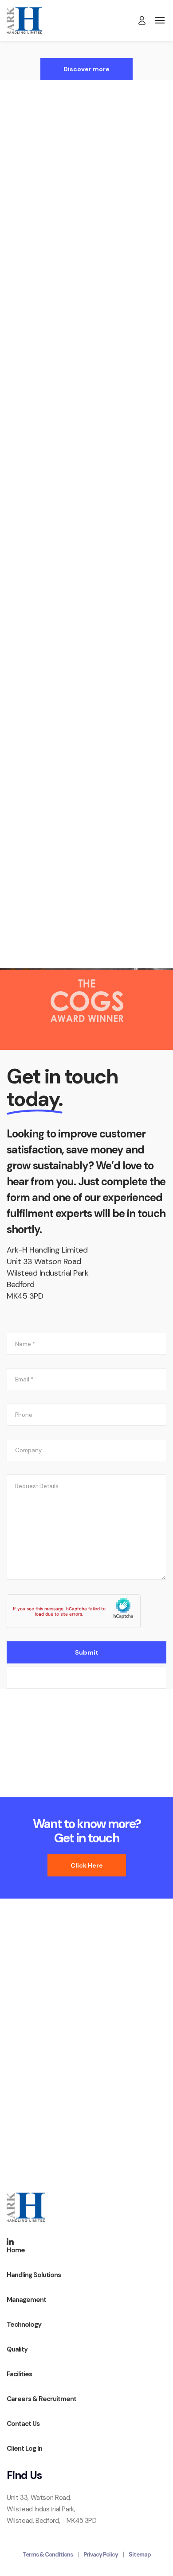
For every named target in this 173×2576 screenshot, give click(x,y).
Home (16, 2250)
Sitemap (140, 2555)
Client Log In (24, 2448)
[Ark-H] (24, 20)
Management (26, 2300)
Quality (87, 716)
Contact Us (23, 2424)
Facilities (86, 937)
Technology (86, 496)
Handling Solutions (87, 280)
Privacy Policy (101, 2555)
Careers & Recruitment (41, 2399)
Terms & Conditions (48, 2555)
